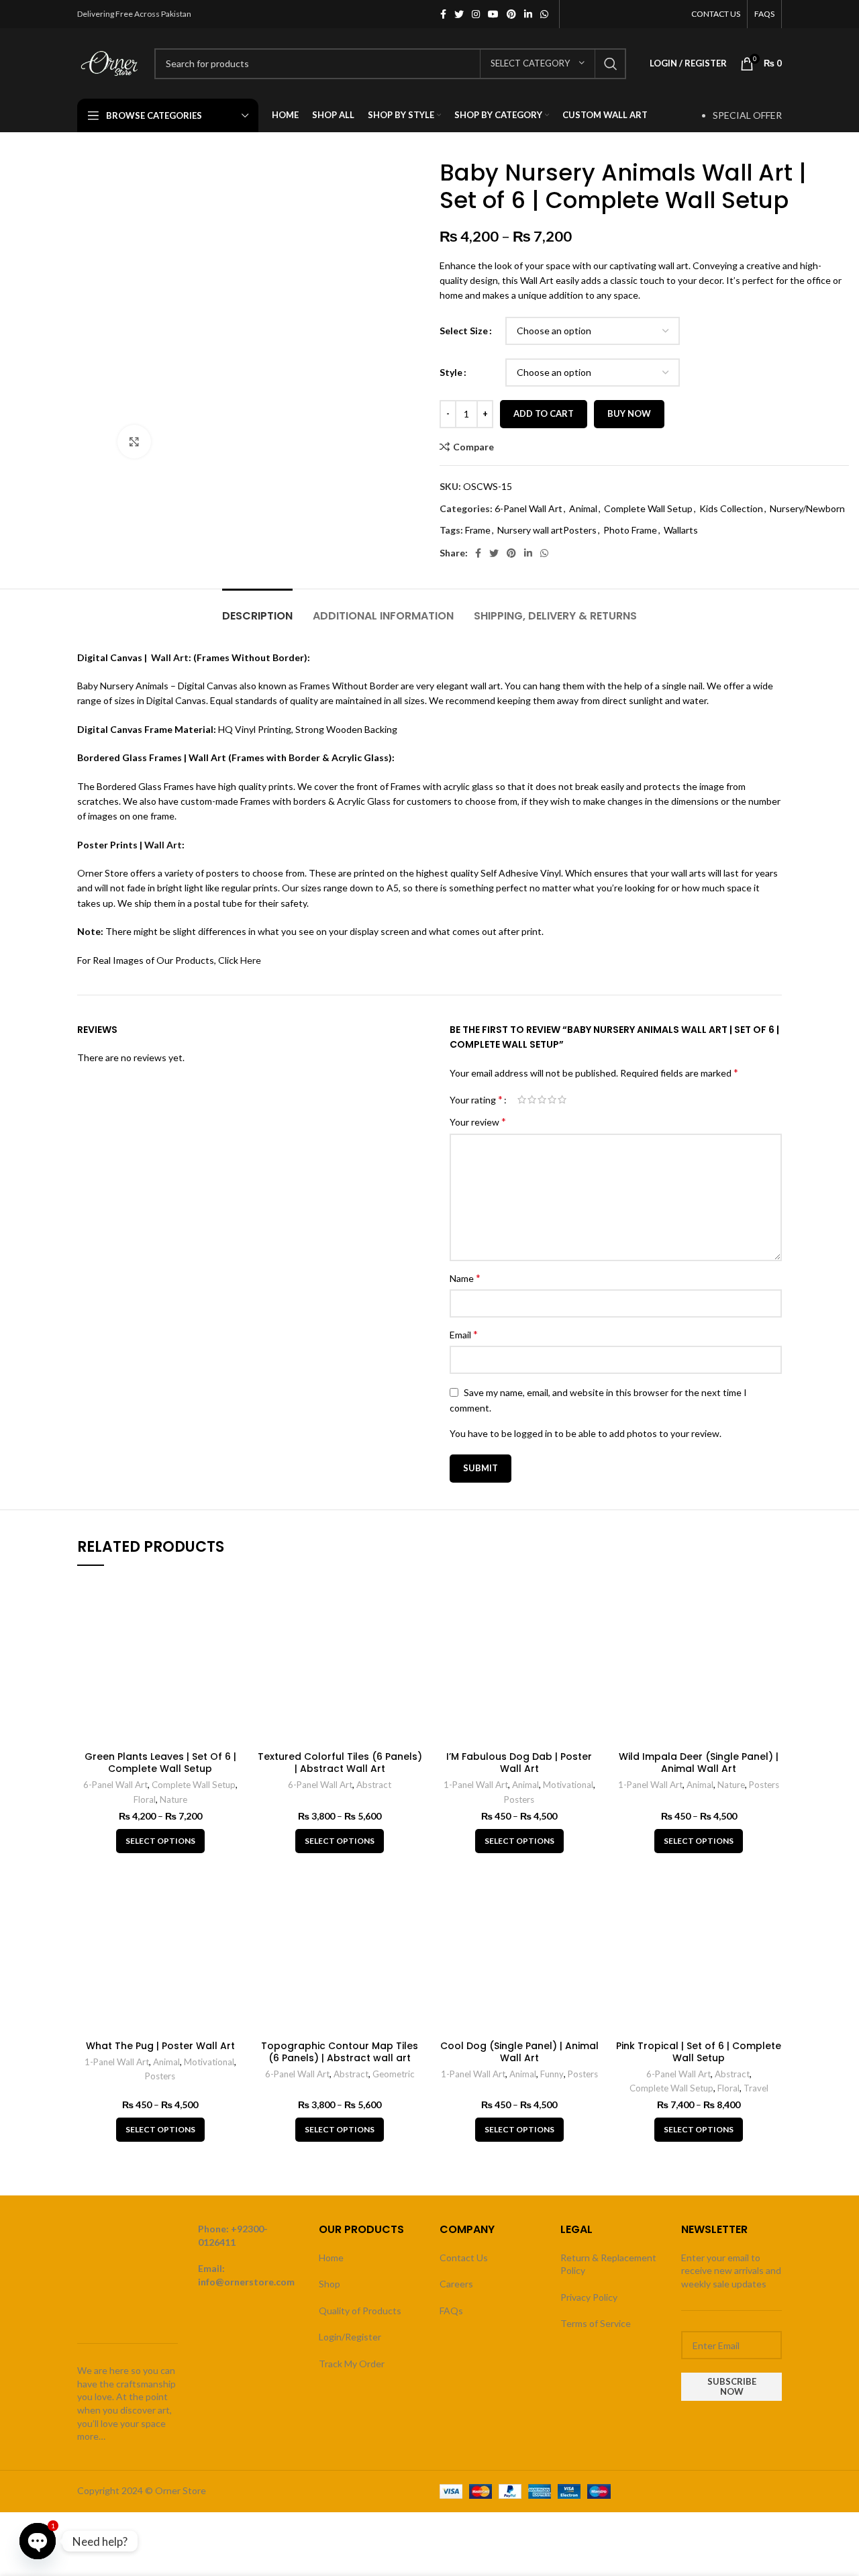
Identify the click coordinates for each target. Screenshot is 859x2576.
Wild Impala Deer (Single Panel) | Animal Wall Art (699, 1763)
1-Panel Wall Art (476, 1785)
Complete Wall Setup (648, 508)
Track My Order (352, 2364)
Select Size (464, 331)
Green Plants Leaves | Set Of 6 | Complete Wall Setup (160, 1763)
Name (465, 1278)
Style (451, 372)
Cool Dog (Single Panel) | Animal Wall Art (519, 2052)
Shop (330, 2284)
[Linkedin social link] (528, 14)
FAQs (451, 2311)
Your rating (476, 1099)
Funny (552, 2074)
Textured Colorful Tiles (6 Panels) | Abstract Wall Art (340, 1763)
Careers (456, 2284)
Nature (173, 1799)
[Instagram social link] (476, 14)
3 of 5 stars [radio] (542, 1099)
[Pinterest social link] (511, 14)
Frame (478, 530)
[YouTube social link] (493, 14)
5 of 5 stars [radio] (562, 1099)
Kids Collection (731, 508)
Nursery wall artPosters (547, 530)
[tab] (257, 609)
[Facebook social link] (443, 14)
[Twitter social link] (459, 14)
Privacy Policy (589, 2297)
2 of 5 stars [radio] (532, 1099)
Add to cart (544, 413)
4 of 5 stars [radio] (552, 1099)
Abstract (374, 1785)
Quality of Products (360, 2311)
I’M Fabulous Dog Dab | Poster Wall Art (519, 1763)
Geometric (394, 2074)
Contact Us (464, 2258)
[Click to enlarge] (134, 442)
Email (464, 1334)
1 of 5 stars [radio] (522, 1099)
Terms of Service (596, 2323)
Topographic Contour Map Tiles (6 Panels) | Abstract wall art (340, 2052)
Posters (519, 1799)
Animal (583, 508)
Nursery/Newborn (807, 508)
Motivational (568, 1785)
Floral (145, 1799)
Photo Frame (630, 530)
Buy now (629, 413)
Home (331, 2258)
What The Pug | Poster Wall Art (160, 2046)
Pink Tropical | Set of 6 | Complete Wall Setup (699, 2052)
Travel (756, 2088)
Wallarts (681, 530)
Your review (478, 1121)
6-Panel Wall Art (528, 508)
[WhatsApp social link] (544, 14)
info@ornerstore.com (246, 2282)
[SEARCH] (611, 64)
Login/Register (350, 2337)
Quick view (234, 1600)
